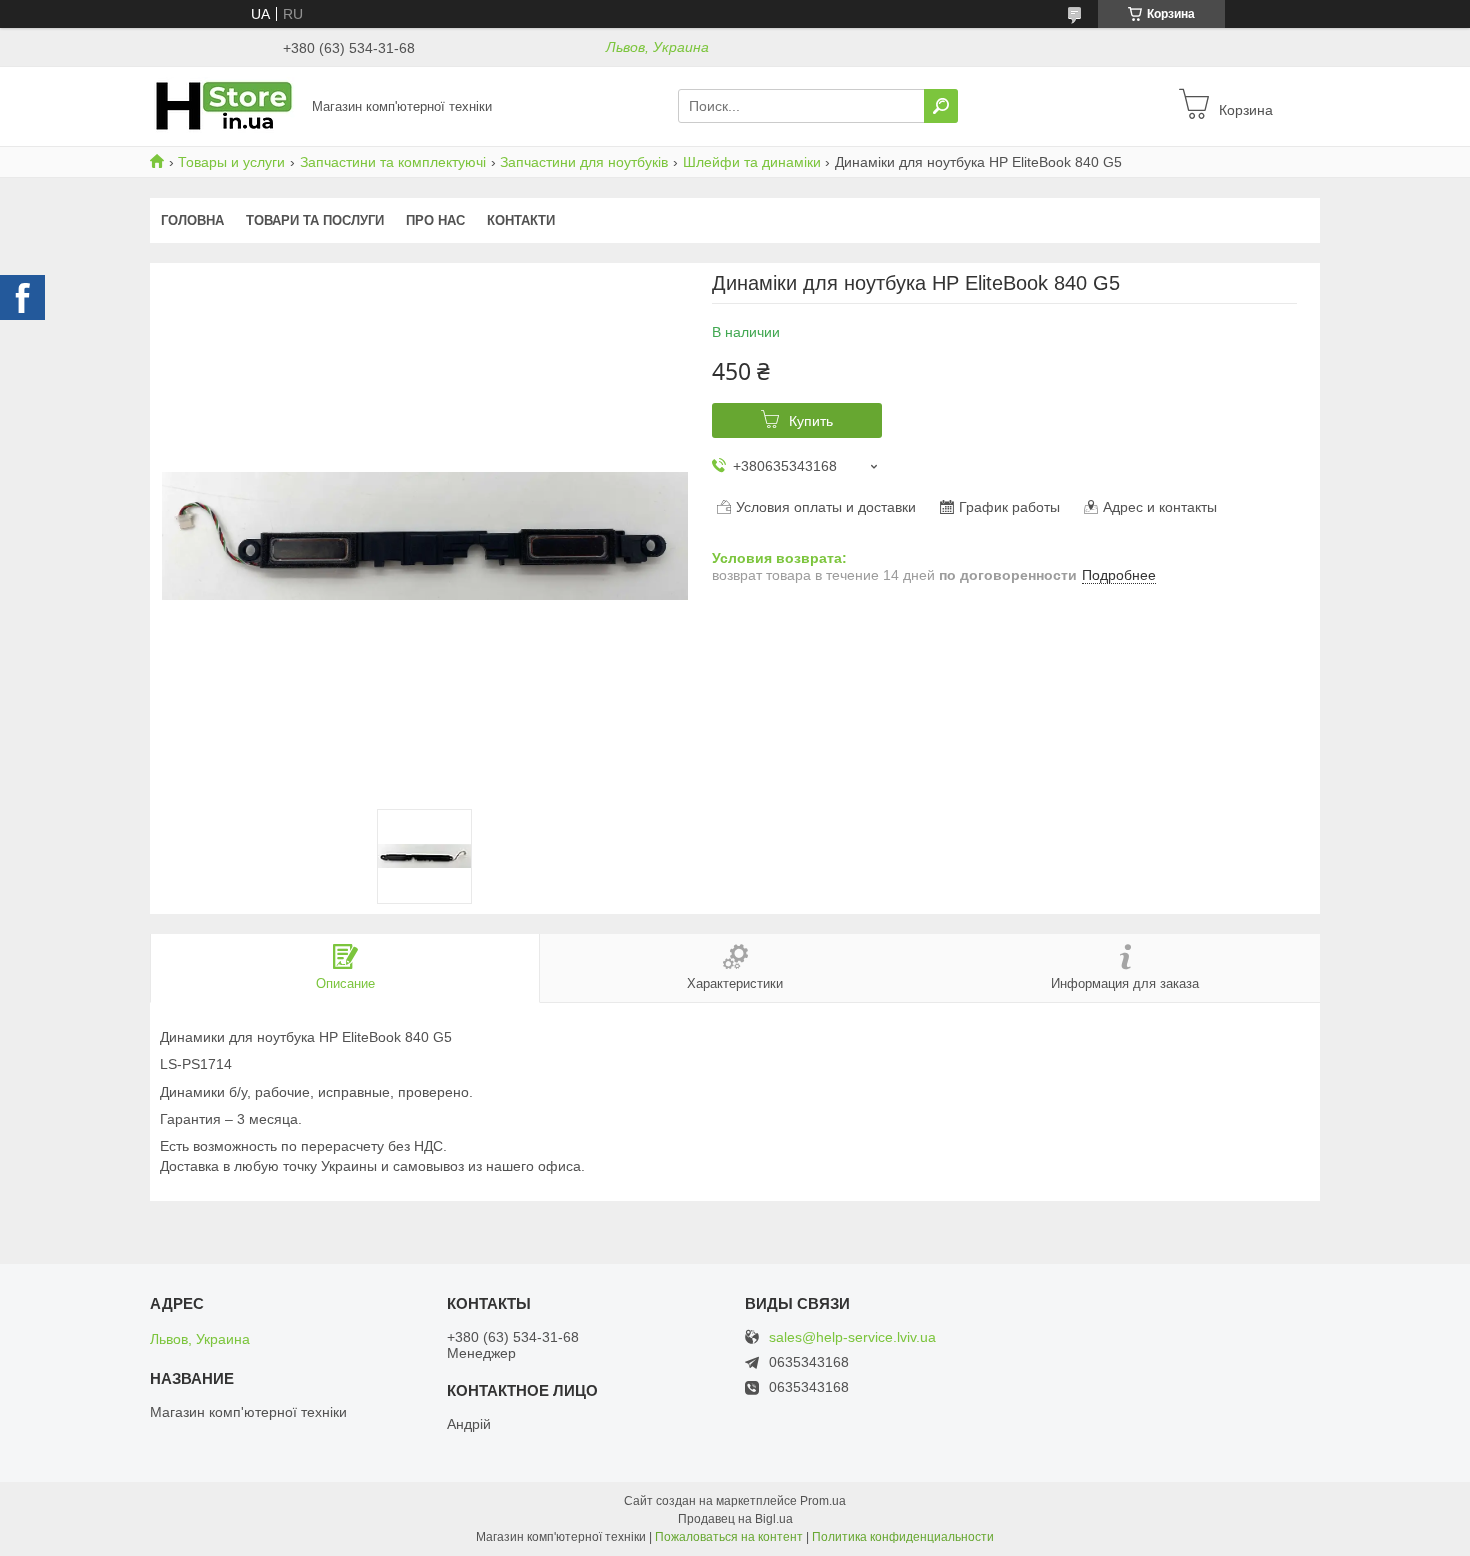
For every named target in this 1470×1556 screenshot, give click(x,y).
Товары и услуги (231, 162)
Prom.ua (823, 1501)
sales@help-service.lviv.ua (852, 1337)
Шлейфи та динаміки (752, 162)
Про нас (435, 220)
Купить (811, 421)
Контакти (521, 220)
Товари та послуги (315, 220)
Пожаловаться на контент (729, 1537)
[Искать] (941, 106)
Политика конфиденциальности (903, 1537)
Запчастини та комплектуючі (393, 162)
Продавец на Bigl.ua (735, 1519)
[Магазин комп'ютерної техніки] (225, 105)
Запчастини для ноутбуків (584, 162)
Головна (192, 220)
